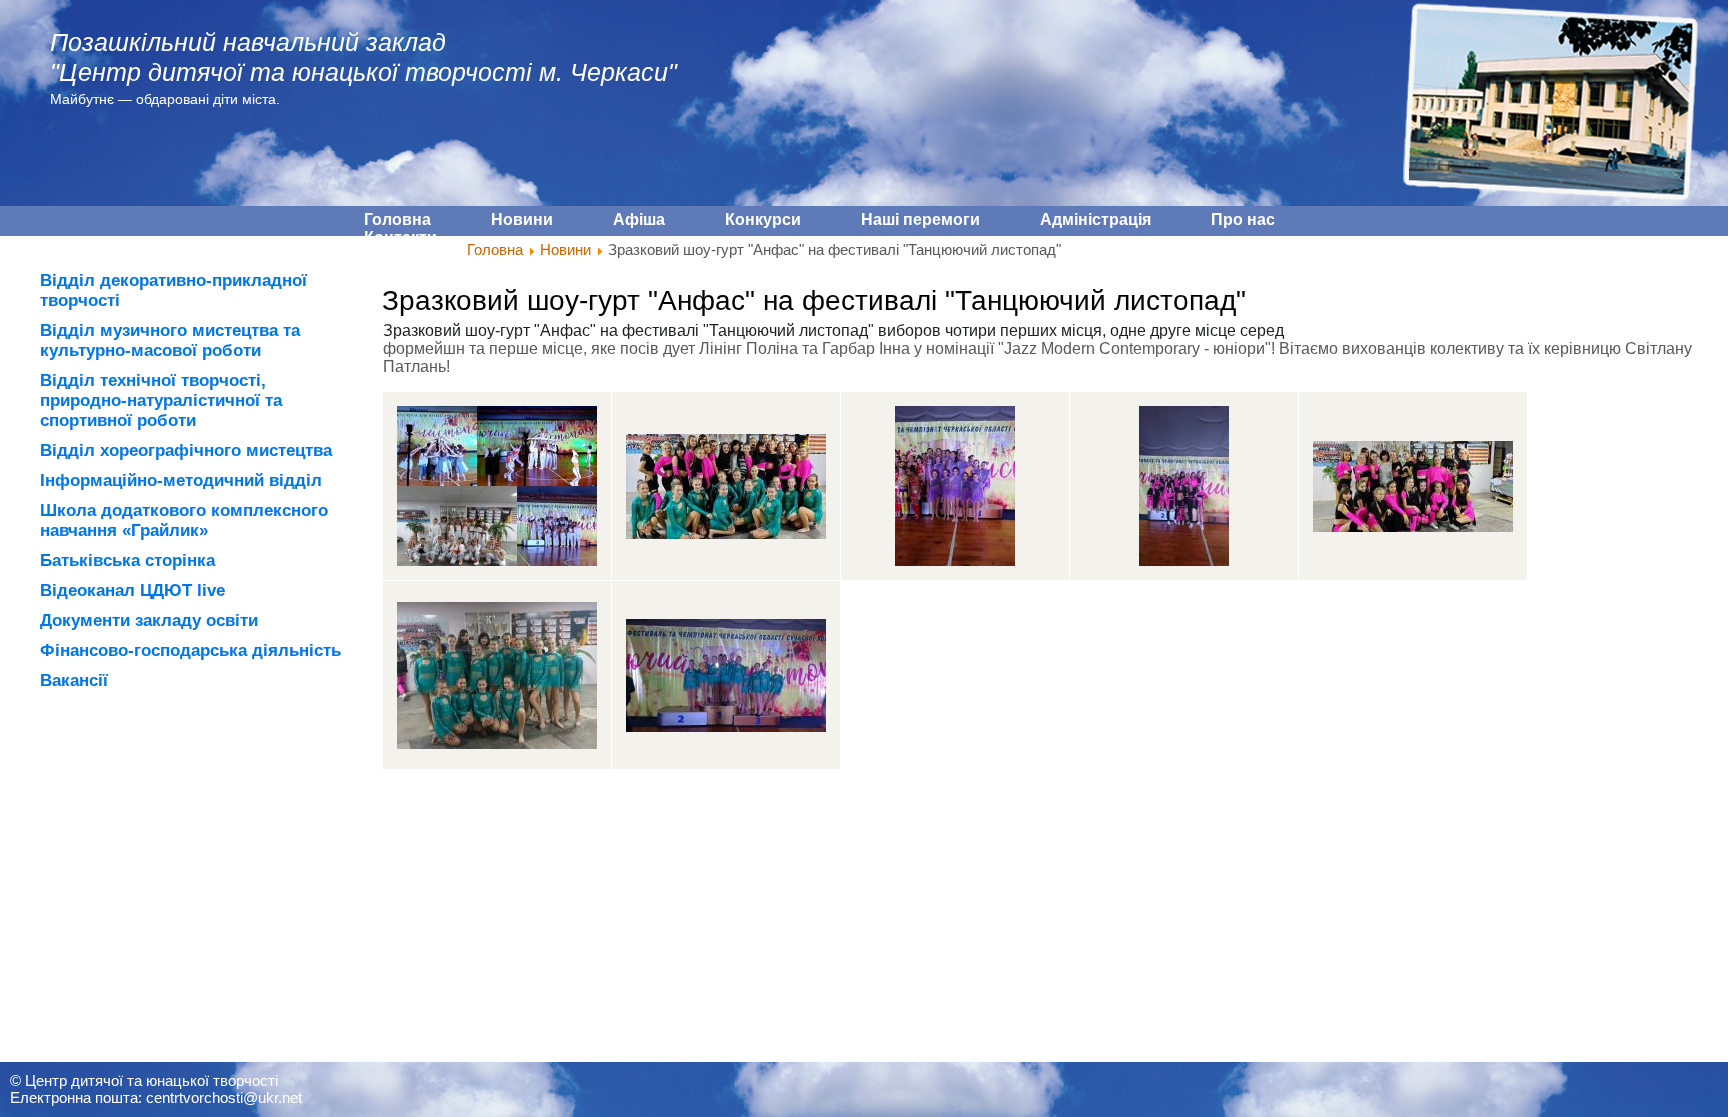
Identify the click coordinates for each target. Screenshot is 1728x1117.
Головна (495, 249)
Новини (565, 249)
